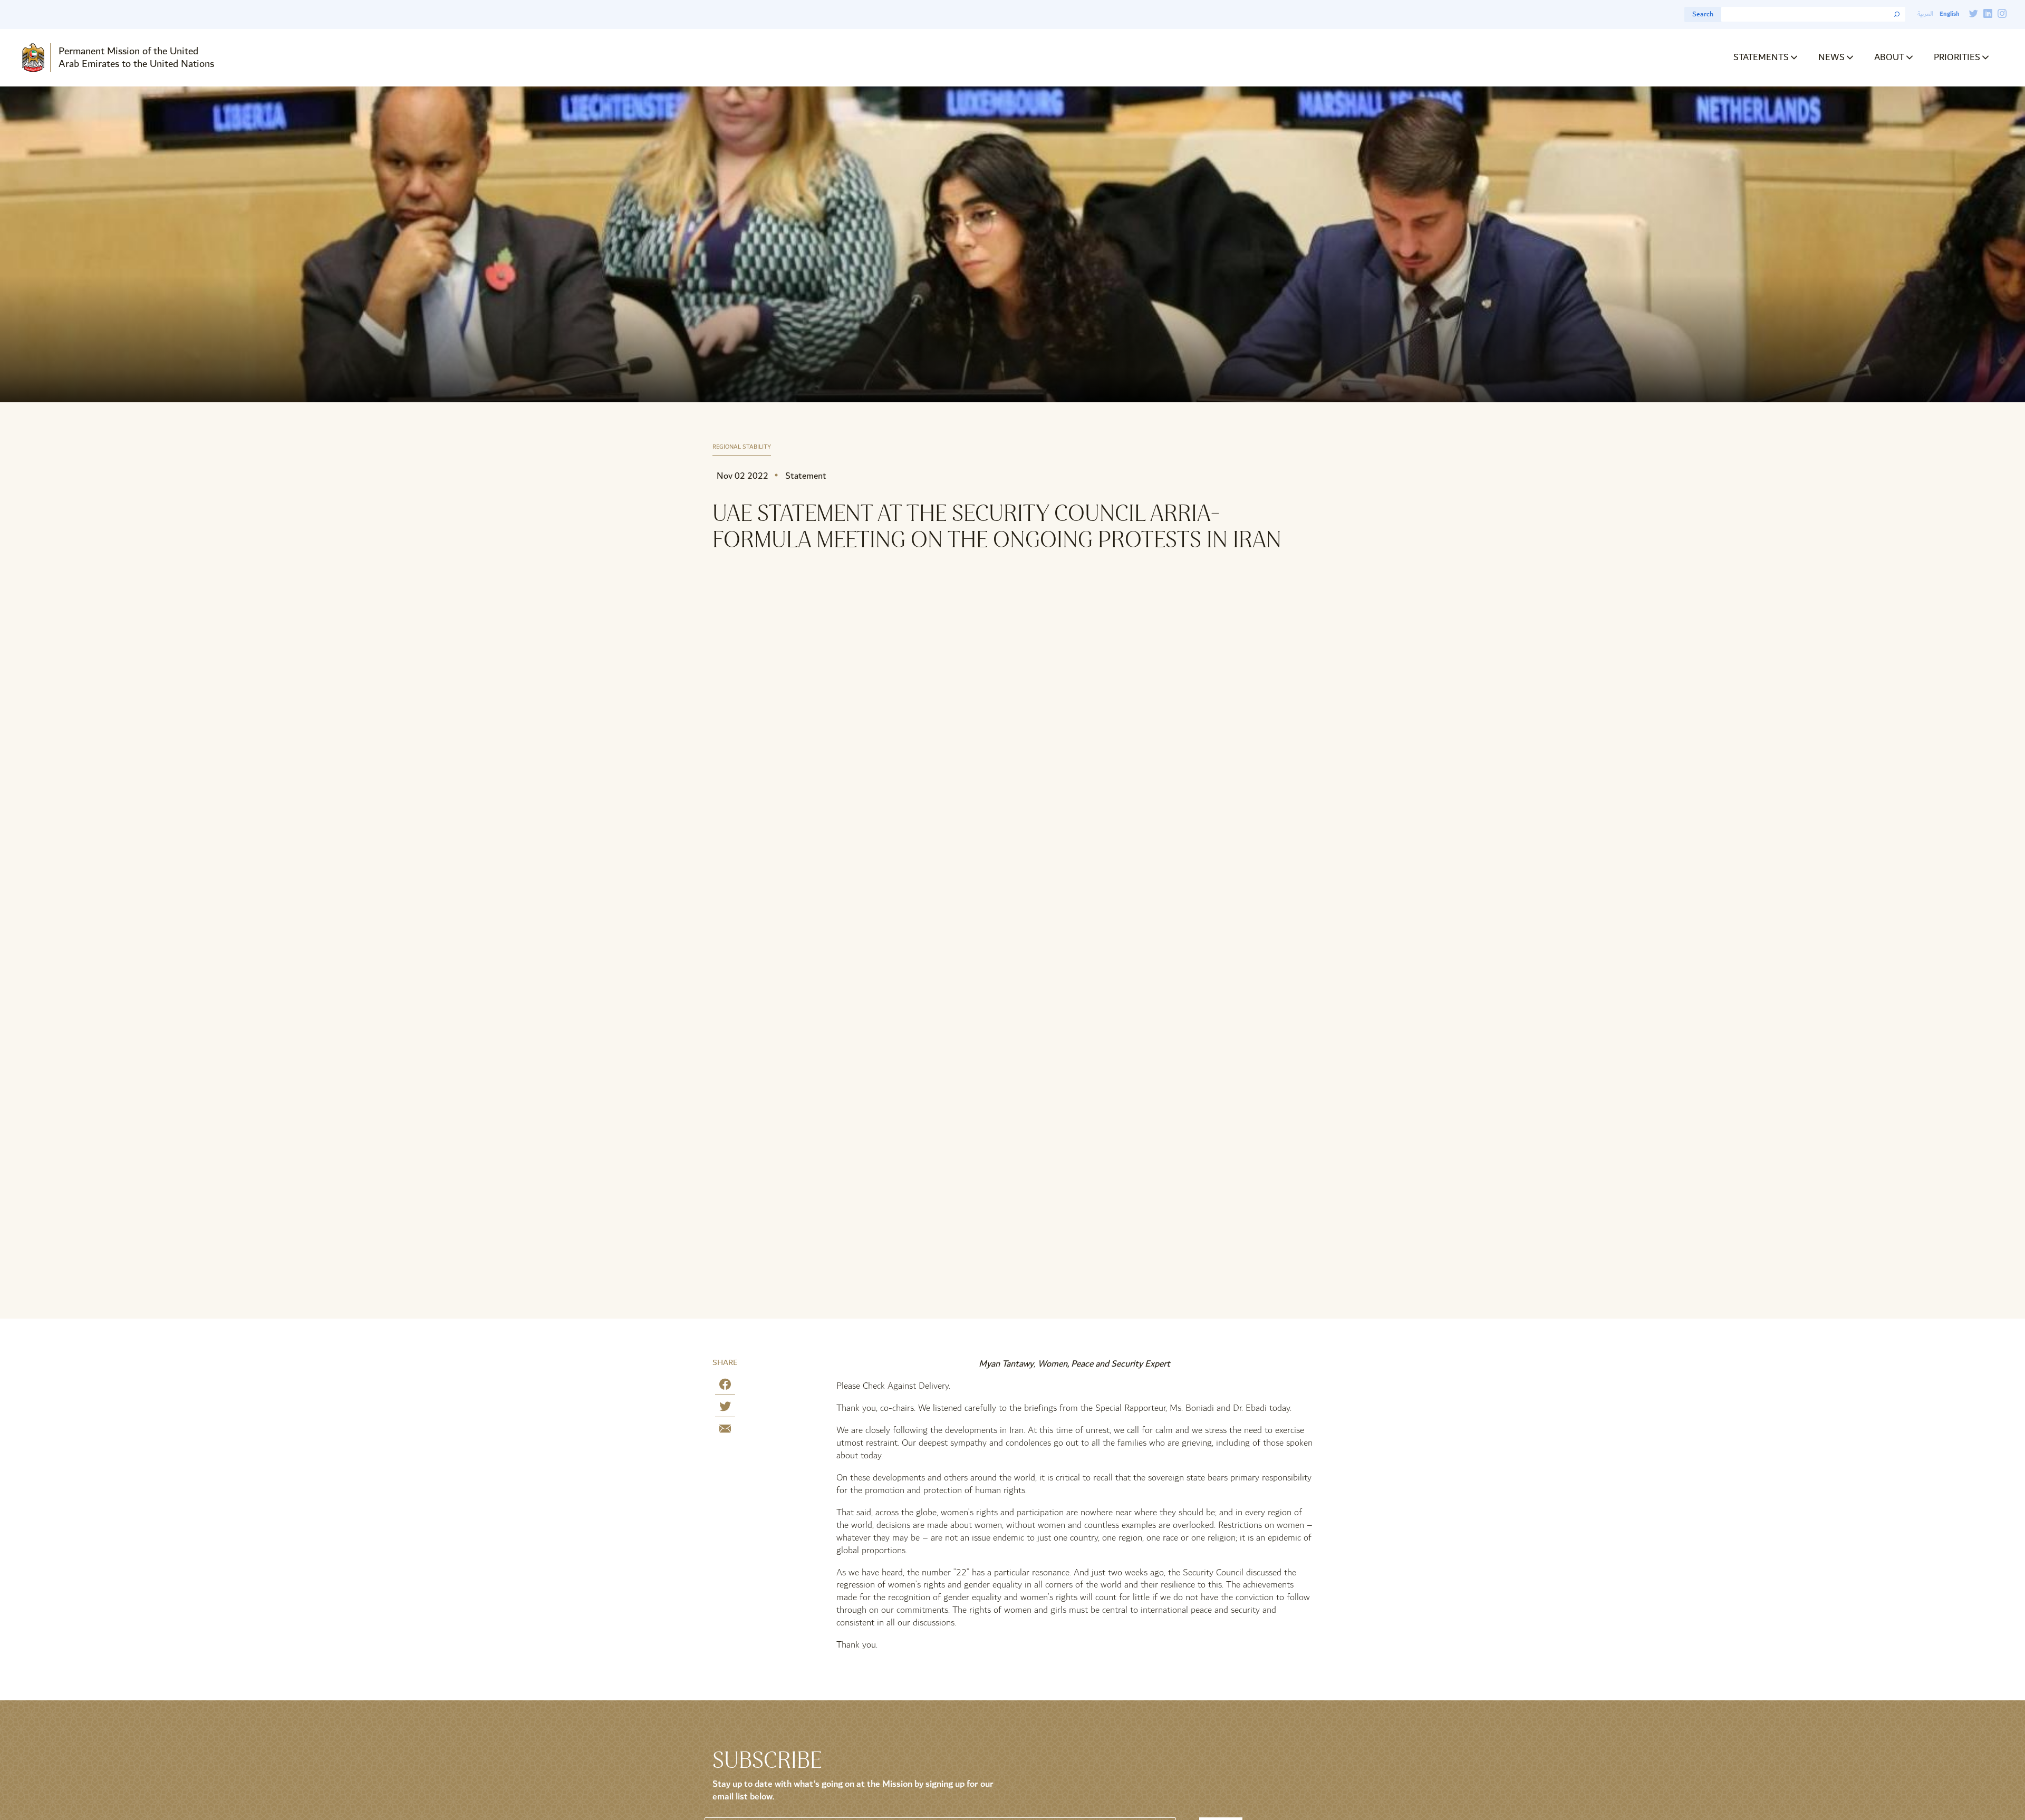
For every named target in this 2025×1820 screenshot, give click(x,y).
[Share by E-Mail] (725, 1431)
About (1889, 57)
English (1949, 14)
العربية (1925, 14)
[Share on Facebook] (725, 1386)
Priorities (1957, 57)
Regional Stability (742, 447)
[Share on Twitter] (725, 1408)
